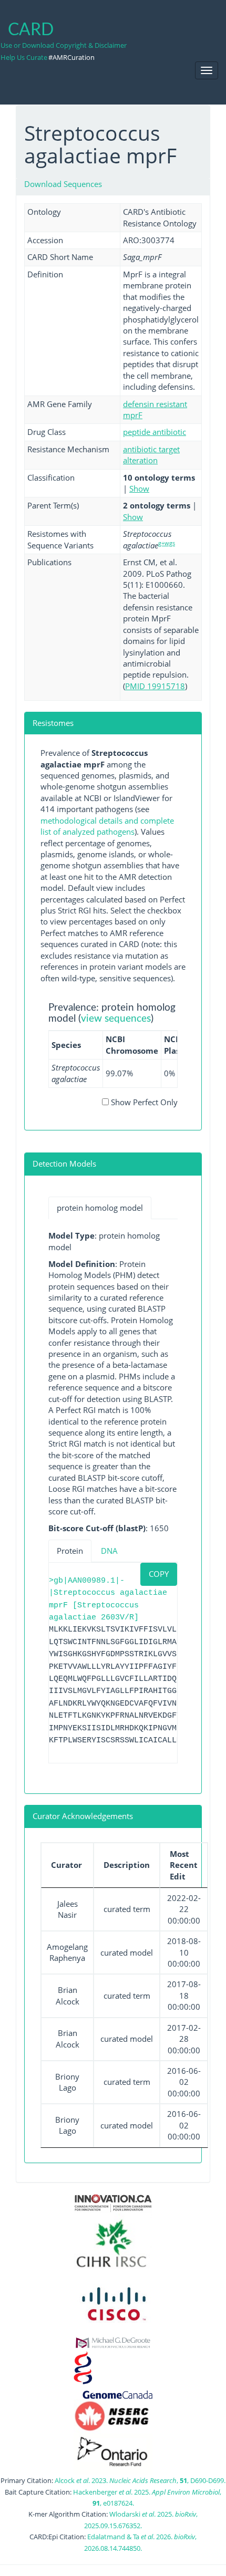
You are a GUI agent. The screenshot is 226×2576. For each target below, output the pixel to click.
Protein (70, 1551)
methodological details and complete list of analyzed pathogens (107, 826)
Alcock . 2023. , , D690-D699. (140, 2480)
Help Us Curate (24, 57)
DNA (109, 1551)
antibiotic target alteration (151, 455)
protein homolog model (100, 1208)
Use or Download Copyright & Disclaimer (64, 45)
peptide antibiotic (155, 432)
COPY (159, 1574)
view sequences (116, 1019)
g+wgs (167, 543)
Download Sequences (63, 184)
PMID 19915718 (155, 686)
